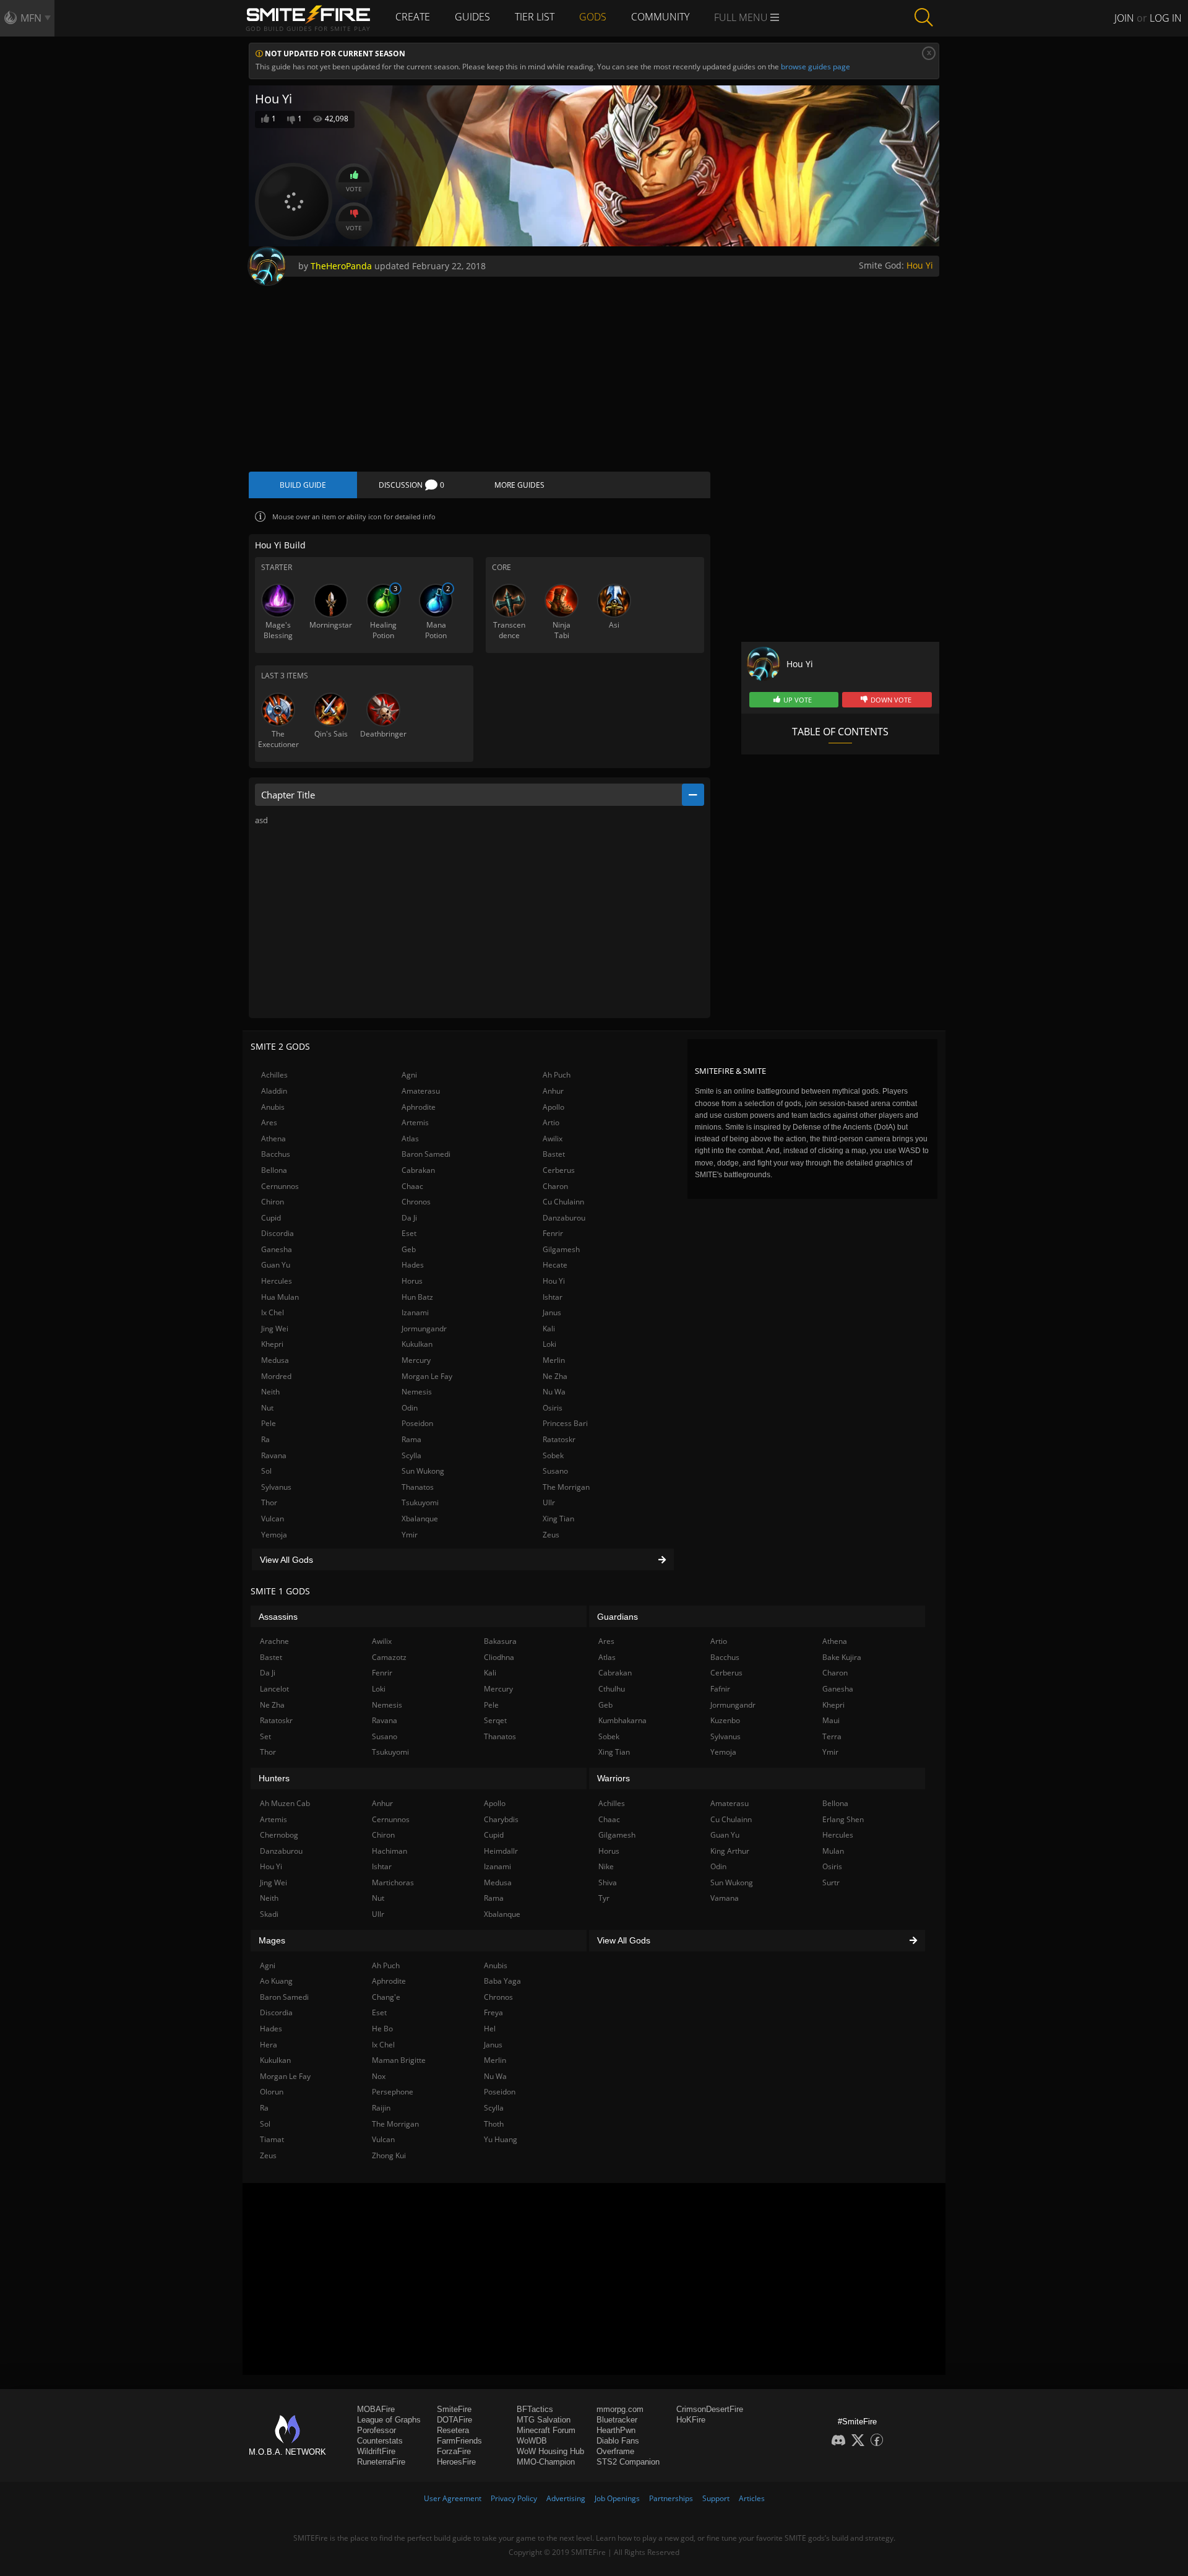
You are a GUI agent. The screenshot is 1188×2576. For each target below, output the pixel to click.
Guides (472, 17)
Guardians (618, 1617)
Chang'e (386, 1997)
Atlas (410, 1139)
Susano (555, 1471)
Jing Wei (275, 1329)
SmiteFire (454, 2409)
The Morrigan (566, 1487)
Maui (831, 1720)
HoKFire (691, 2420)
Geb (409, 1249)
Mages (272, 1940)
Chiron (273, 1202)
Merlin (554, 1360)
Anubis (273, 1107)
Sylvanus (276, 1487)
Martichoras (393, 1882)
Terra (832, 1736)
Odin (410, 1408)
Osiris (553, 1408)
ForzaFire (454, 2451)
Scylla (411, 1455)
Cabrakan (418, 1170)
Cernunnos (280, 1186)
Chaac (412, 1186)
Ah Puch (557, 1075)
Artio (551, 1122)
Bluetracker (617, 2420)
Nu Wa (554, 1392)
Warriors (613, 1778)
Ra (265, 1439)
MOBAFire (376, 2409)
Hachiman (390, 1851)
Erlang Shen (843, 1819)
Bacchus (276, 1154)
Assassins (278, 1617)
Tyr (604, 1898)
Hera (269, 2045)
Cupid (271, 1218)
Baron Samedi (426, 1154)
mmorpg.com (620, 2409)
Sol (266, 1471)
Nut (267, 1408)
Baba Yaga (502, 1981)
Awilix (553, 1139)
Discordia (278, 1233)
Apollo (553, 1107)
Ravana (274, 1455)
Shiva (608, 1882)
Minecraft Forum (546, 2430)
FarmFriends (459, 2441)
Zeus (551, 1535)
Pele (269, 1423)
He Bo (382, 2029)
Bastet (554, 1154)
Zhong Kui (389, 2155)
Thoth (494, 2124)
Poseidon (417, 1423)
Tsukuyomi (420, 1502)
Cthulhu (612, 1689)
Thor (269, 1502)
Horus (412, 1281)
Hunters (274, 1778)
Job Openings (617, 2498)
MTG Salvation (544, 2420)
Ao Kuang (276, 1981)
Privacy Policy (514, 2498)
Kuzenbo (725, 1720)
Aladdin (274, 1091)
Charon (555, 1186)
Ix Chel (273, 1312)
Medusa (275, 1360)
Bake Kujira (842, 1657)
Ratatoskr (559, 1439)
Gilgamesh (561, 1249)
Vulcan (273, 1519)
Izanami (415, 1312)
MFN (31, 18)
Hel (490, 2029)
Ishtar (553, 1297)
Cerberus (559, 1170)
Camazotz (389, 1657)
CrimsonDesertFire (710, 2409)
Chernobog (279, 1835)
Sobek (553, 1455)
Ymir (410, 1535)
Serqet (495, 1720)
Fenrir (553, 1233)
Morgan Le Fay (427, 1376)
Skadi (269, 1914)
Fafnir (720, 1689)
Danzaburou (564, 1218)
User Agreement (453, 2498)
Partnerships (671, 2498)
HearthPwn (616, 2430)
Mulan (833, 1851)
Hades (413, 1265)
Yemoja (274, 1535)
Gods (593, 17)
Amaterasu (421, 1091)
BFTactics (535, 2409)
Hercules (277, 1281)
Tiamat (272, 2139)
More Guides (519, 485)
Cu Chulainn (563, 1202)
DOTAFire (454, 2420)
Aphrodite (419, 1107)
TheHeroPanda (341, 266)
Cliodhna (499, 1657)
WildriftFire (376, 2451)
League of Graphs (389, 2420)
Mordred (276, 1376)
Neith (270, 1392)
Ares (269, 1122)
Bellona (274, 1170)
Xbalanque (420, 1519)
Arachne (274, 1641)
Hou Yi (920, 265)
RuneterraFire (381, 2462)
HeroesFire (456, 2462)
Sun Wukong (423, 1471)
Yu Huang (501, 2139)
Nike (606, 1866)
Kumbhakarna (622, 1720)
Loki (549, 1344)
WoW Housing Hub (550, 2451)
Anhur (553, 1091)
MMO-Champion (546, 2462)
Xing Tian (558, 1519)
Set (265, 1736)
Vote (354, 189)
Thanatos (418, 1487)
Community (660, 17)
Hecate (555, 1265)
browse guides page (816, 67)
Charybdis (501, 1819)
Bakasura (500, 1641)
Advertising (566, 2498)
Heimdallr (501, 1851)
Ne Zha (555, 1376)
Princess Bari (565, 1423)
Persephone (393, 2092)
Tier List (535, 17)
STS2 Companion (628, 2462)
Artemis (415, 1122)
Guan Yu (276, 1265)
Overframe (615, 2451)
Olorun (272, 2092)
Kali (549, 1329)
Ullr (549, 1502)
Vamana (725, 1898)
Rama (411, 1439)
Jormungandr (424, 1329)
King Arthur (730, 1851)
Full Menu (742, 17)
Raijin (381, 2108)
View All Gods (286, 1560)
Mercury (416, 1360)
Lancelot (274, 1689)
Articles (752, 2498)
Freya (493, 2012)
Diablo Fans (618, 2441)
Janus (552, 1312)
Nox (379, 2076)
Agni (409, 1075)
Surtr (831, 1882)
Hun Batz (417, 1297)
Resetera (453, 2430)
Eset (409, 1233)
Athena (273, 1139)
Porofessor (377, 2430)
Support (716, 2498)
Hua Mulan (280, 1297)
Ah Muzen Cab (285, 1803)
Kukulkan (417, 1344)
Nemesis (417, 1392)
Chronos (416, 1202)
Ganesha (277, 1249)
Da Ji (409, 1218)
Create (413, 17)
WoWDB (532, 2441)
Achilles (274, 1075)
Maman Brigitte (399, 2060)
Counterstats (380, 2441)
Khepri (272, 1344)
